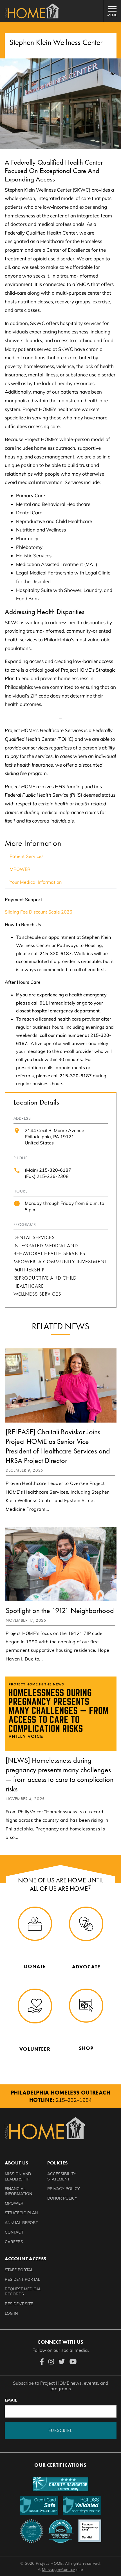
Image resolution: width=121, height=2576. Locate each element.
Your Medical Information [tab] (36, 882)
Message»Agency (59, 2570)
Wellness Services (37, 1294)
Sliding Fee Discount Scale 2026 (39, 912)
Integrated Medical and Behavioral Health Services (50, 1250)
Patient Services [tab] (27, 856)
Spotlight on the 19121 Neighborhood (60, 1610)
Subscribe (60, 2430)
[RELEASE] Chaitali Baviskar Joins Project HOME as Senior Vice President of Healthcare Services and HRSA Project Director (58, 1446)
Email (11, 2400)
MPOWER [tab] (20, 869)
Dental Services (34, 1237)
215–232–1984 (74, 2100)
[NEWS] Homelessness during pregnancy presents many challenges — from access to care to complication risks (60, 1775)
